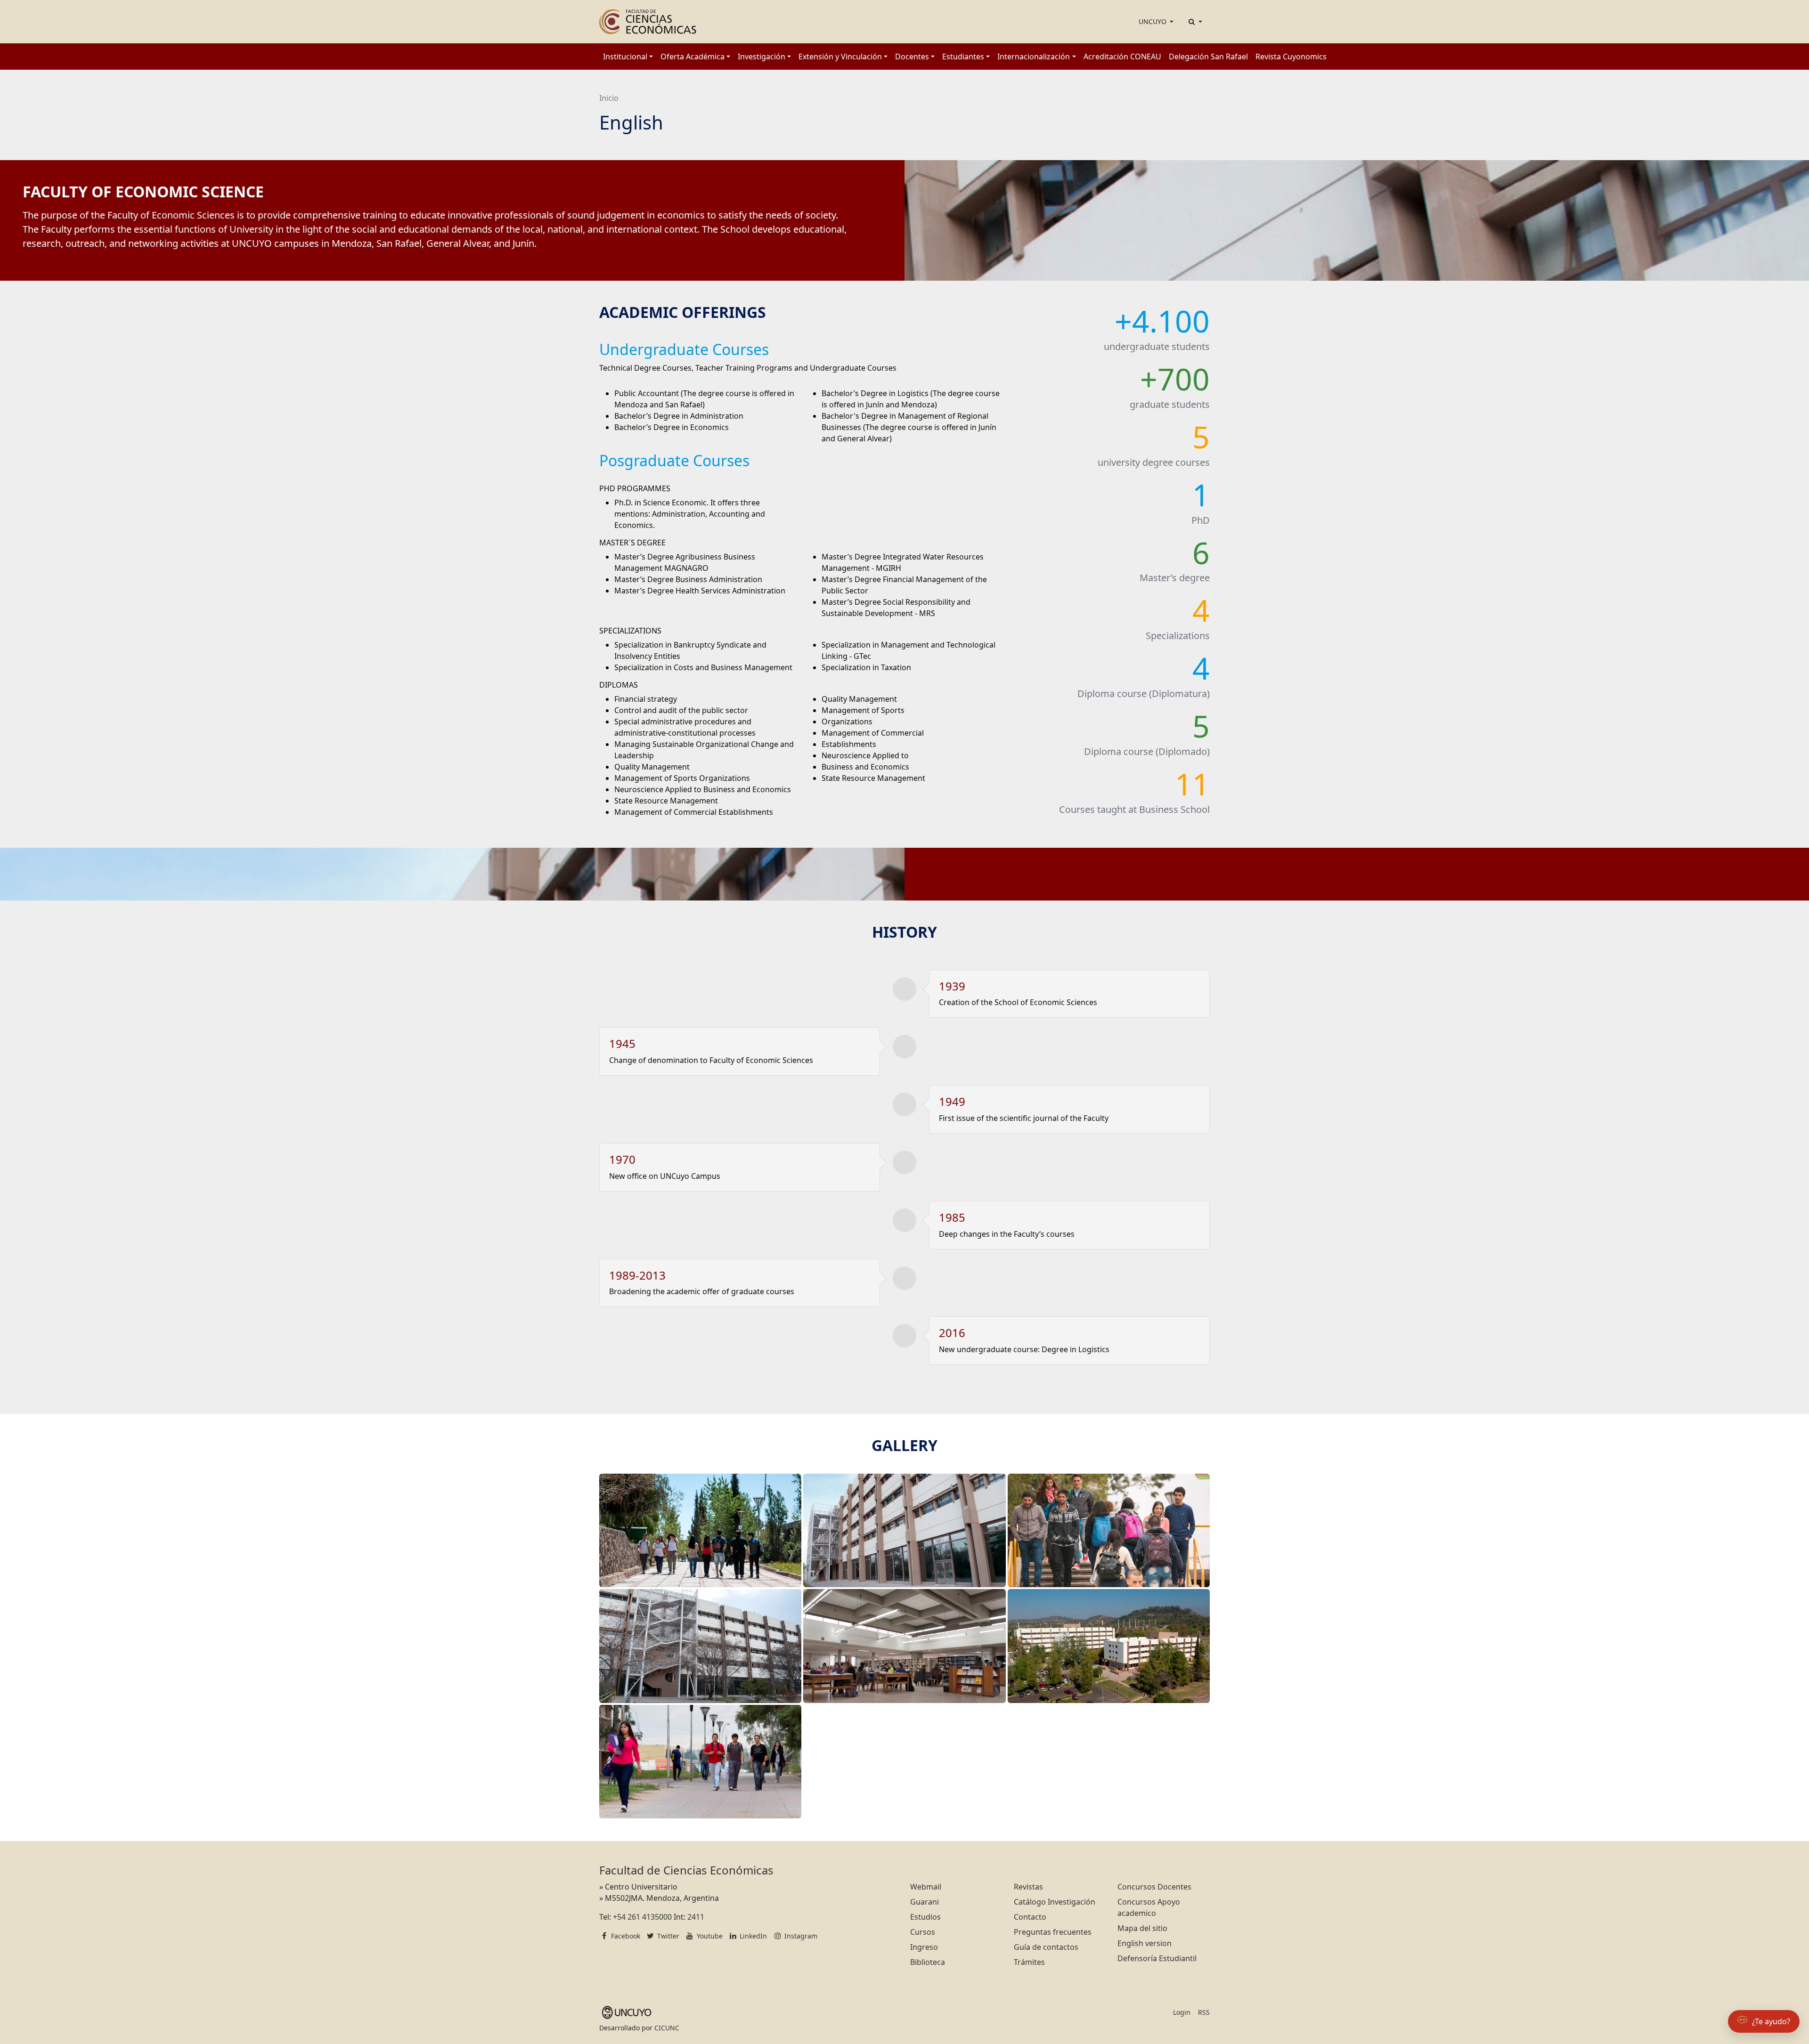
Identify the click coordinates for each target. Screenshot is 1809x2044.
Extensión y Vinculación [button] (840, 57)
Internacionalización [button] (1034, 57)
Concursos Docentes (1154, 1887)
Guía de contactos (1046, 1947)
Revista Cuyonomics (1291, 57)
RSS (1204, 2012)
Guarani (925, 1902)
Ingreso (924, 1947)
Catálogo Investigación (1055, 1902)
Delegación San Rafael (1208, 57)
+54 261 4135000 (642, 1917)
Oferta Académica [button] (693, 57)
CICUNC (667, 2028)
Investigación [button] (762, 57)
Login (1182, 2012)
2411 (696, 1917)
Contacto (1030, 1917)
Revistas (1028, 1887)
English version (1145, 1943)
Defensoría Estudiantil (1157, 1958)
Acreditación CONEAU (1122, 57)
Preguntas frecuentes (1053, 1932)
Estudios (925, 1917)
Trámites (1029, 1962)
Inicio (609, 98)
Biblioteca (928, 1962)
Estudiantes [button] (963, 57)
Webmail (926, 1887)
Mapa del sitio (1142, 1928)
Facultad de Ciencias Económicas (686, 1870)
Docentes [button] (912, 57)
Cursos (923, 1932)
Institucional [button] (625, 57)
